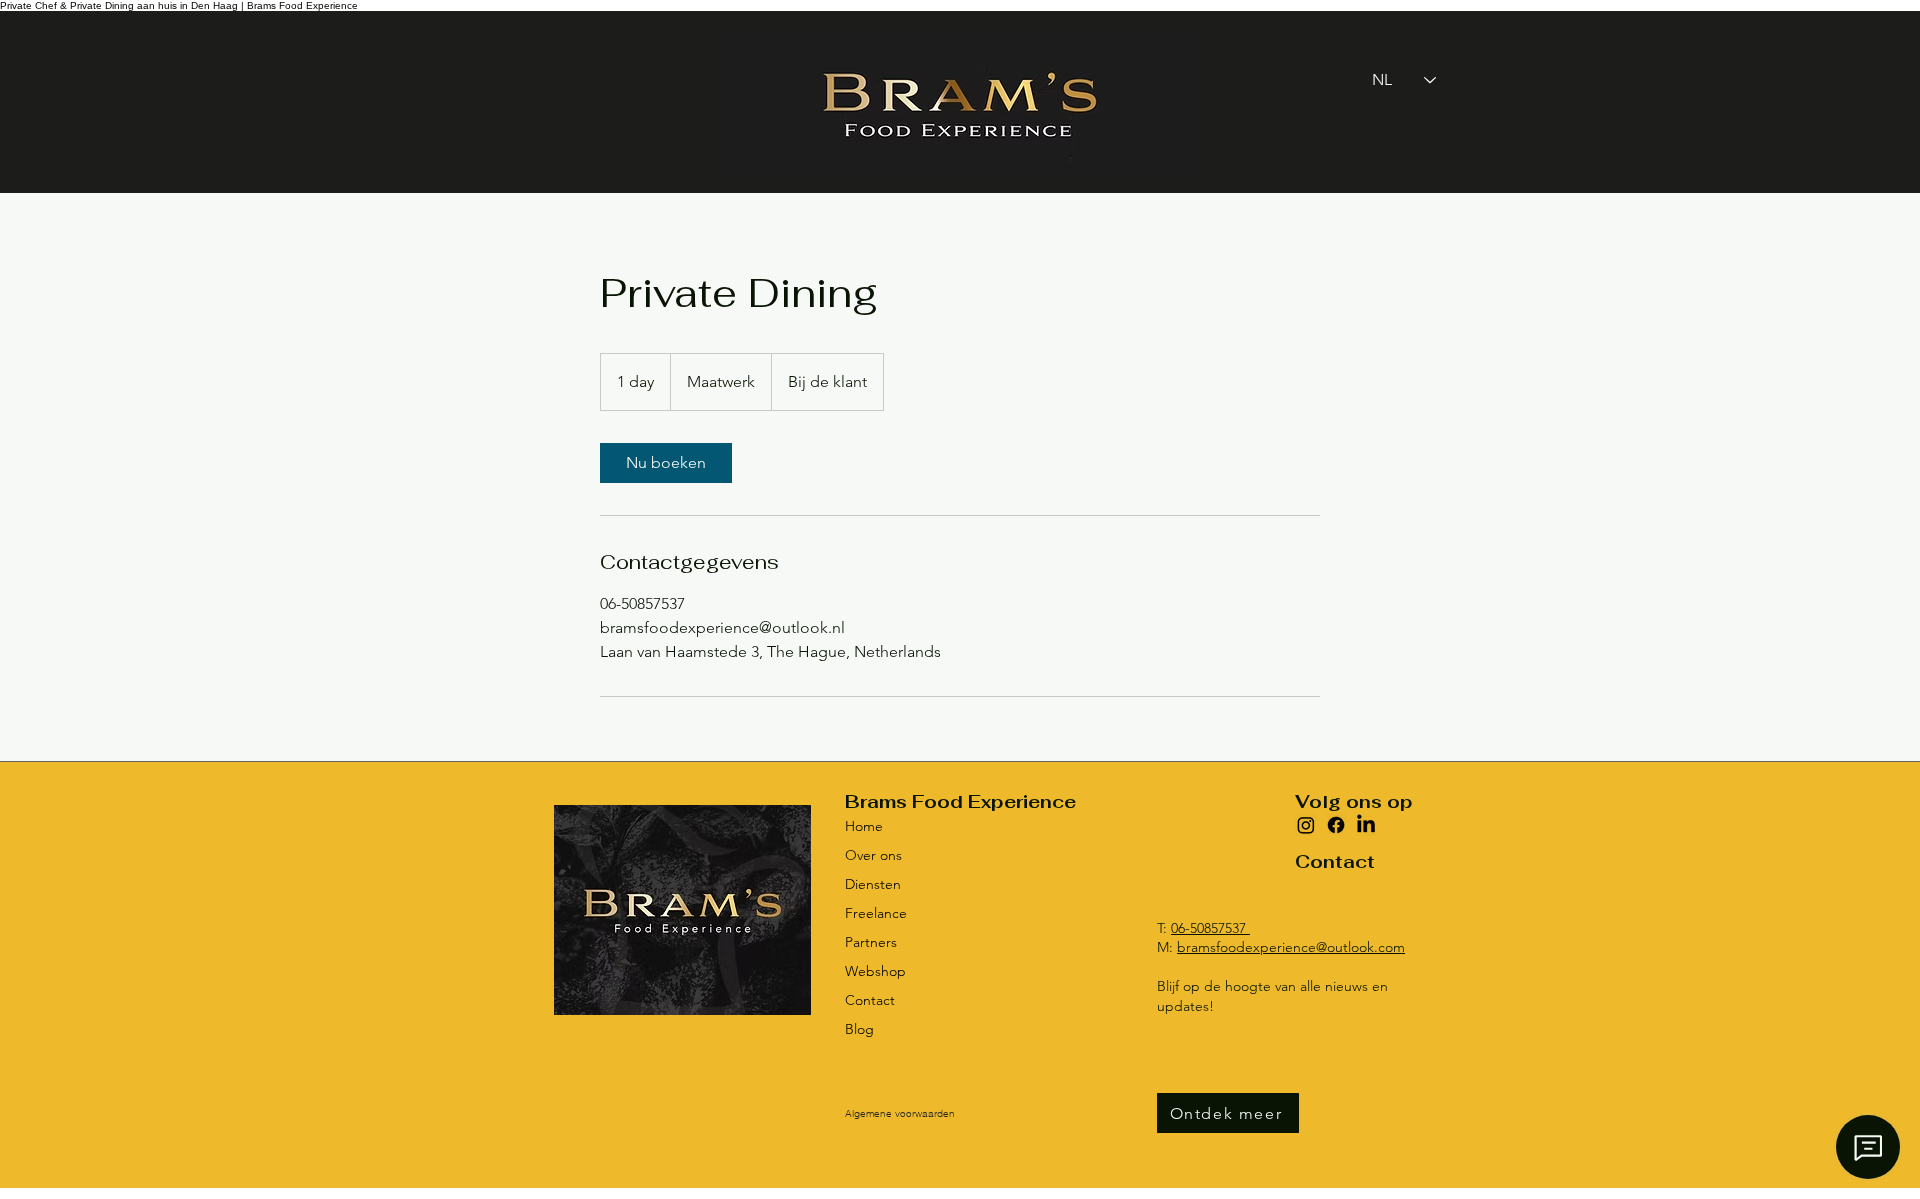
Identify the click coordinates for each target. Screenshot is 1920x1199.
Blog (859, 1029)
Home (864, 826)
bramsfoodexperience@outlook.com (1291, 947)
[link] (666, 463)
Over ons (873, 855)
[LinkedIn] (1366, 825)
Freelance (876, 913)
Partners (871, 942)
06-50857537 (1210, 928)
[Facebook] (1336, 825)
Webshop (875, 971)
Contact (870, 1000)
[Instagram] (1306, 825)
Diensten (873, 884)
